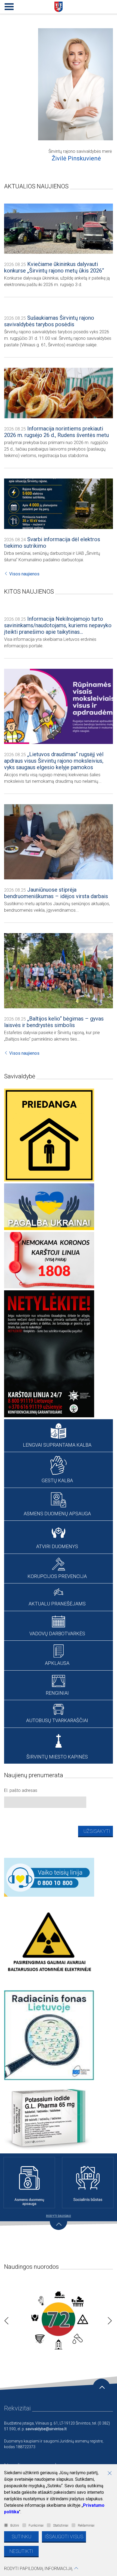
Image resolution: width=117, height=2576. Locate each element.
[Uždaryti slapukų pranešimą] (112, 2474)
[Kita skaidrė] (108, 2319)
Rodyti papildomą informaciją (38, 2569)
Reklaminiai (86, 2526)
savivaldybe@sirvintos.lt (46, 2429)
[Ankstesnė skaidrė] (5, 2319)
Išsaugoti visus (64, 2537)
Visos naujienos (24, 574)
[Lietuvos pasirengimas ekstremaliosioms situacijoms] (59, 2319)
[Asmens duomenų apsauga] (29, 2183)
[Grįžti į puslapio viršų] (101, 2387)
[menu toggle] (8, 5)
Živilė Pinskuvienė (76, 158)
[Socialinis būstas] (88, 2183)
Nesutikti (21, 2551)
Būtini (15, 2526)
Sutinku (21, 2537)
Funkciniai (36, 2526)
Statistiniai (61, 2526)
